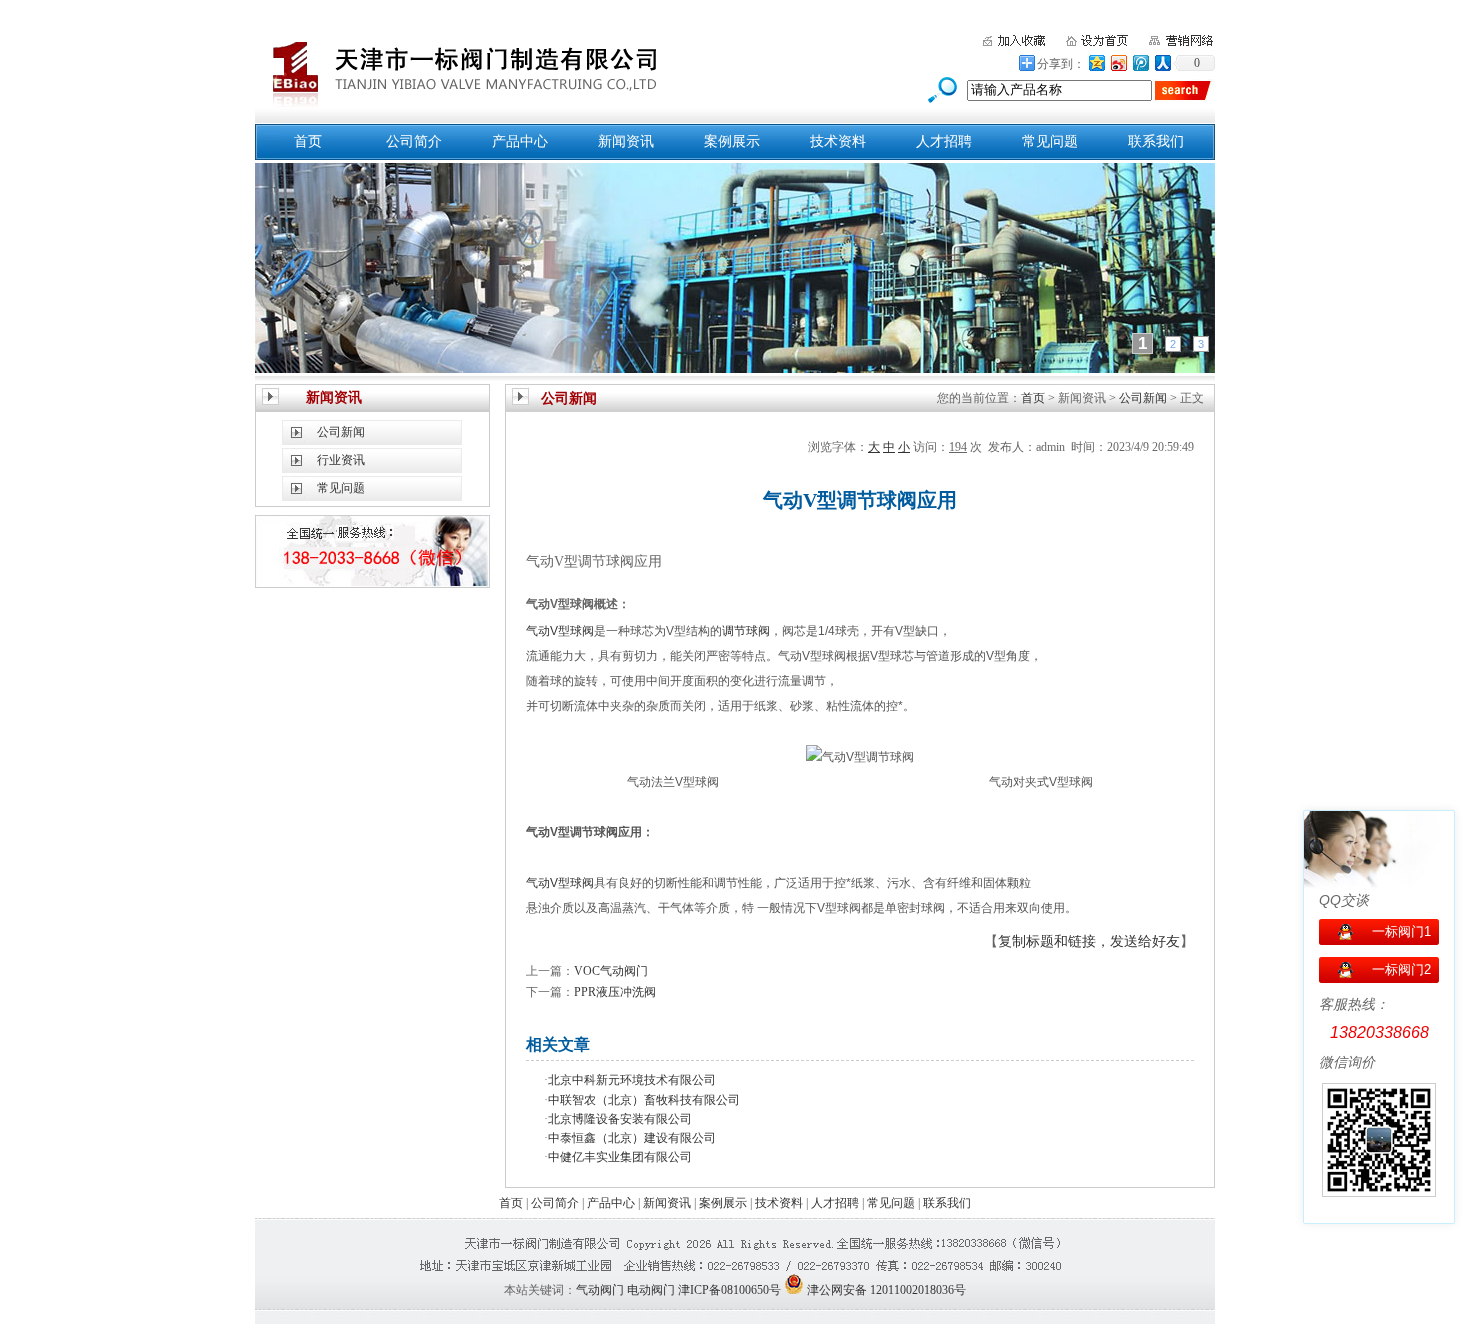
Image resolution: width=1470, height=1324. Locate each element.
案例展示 (732, 141)
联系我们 (1156, 141)
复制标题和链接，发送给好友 (1089, 941)
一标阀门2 (1401, 969)
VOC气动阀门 (611, 971)
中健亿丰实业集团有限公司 (620, 1157)
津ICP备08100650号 (729, 1290)
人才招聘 (944, 141)
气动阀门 (600, 1290)
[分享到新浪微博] (1118, 62)
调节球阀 (746, 631)
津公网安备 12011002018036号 (886, 1290)
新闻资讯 (626, 141)
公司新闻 (341, 432)
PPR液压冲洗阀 (615, 992)
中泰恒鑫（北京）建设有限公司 (632, 1138)
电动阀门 (651, 1290)
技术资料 (838, 141)
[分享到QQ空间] (1096, 62)
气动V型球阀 (560, 631)
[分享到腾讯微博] (1140, 62)
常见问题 (1050, 141)
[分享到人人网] (1162, 62)
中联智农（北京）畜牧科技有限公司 (644, 1100)
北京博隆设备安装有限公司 (620, 1119)
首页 (308, 141)
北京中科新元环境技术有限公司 (632, 1080)
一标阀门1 (1401, 931)
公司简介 (414, 141)
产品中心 (520, 141)
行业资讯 (341, 460)
